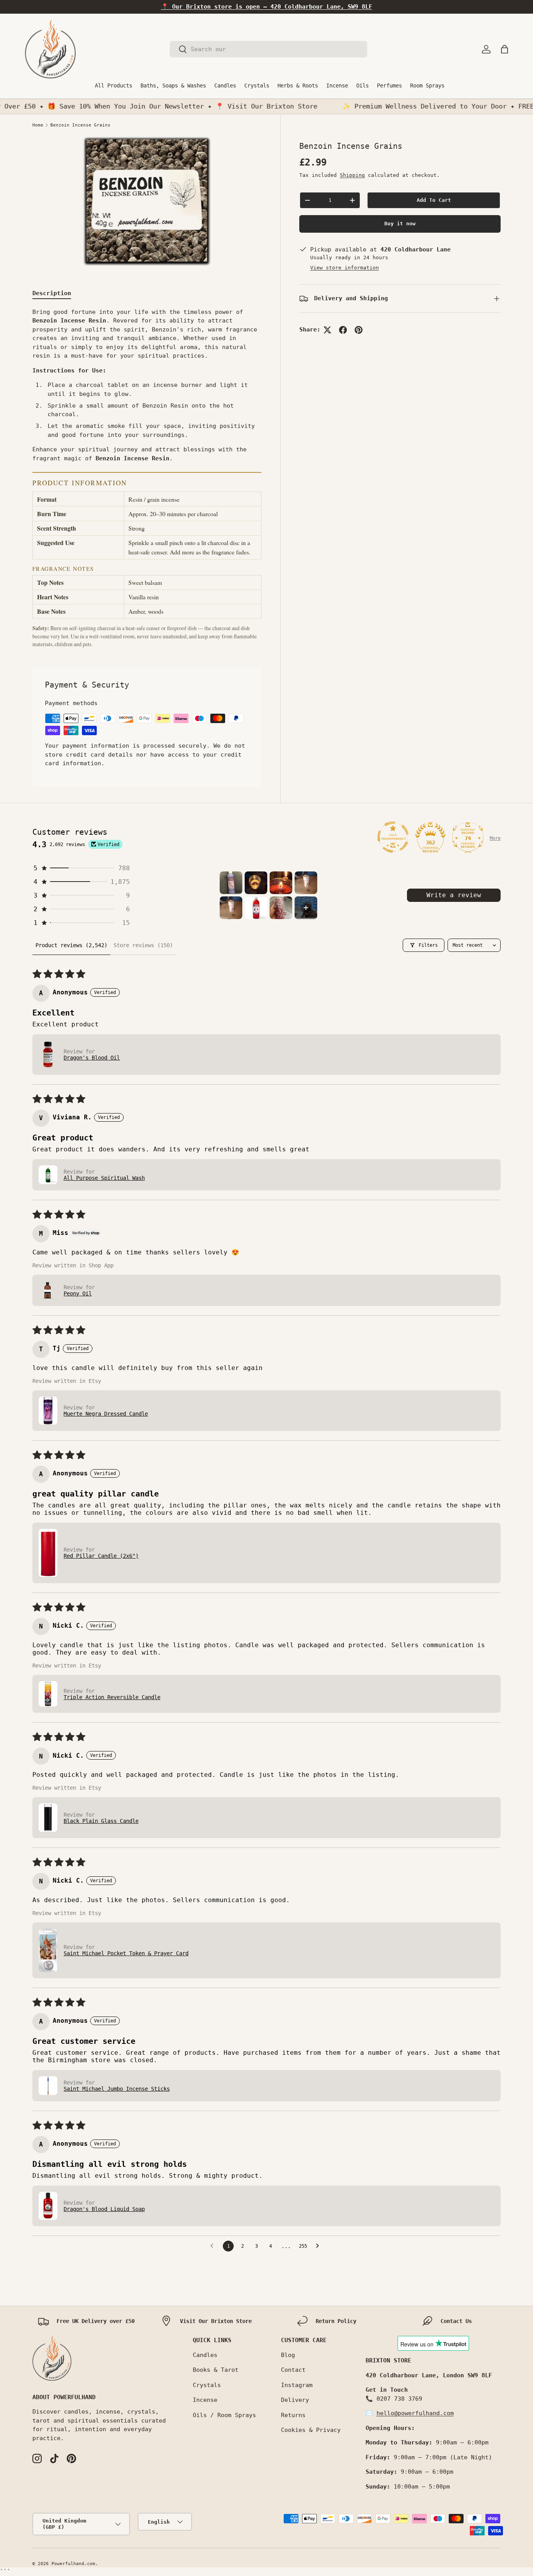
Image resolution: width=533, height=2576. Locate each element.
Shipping (352, 175)
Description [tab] (52, 293)
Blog (288, 2355)
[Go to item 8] (306, 908)
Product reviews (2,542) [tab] (71, 945)
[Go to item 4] (306, 883)
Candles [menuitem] (225, 86)
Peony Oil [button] (78, 1293)
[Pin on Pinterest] (359, 330)
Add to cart (434, 200)
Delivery (295, 2400)
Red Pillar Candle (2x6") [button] (101, 1556)
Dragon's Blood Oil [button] (92, 1058)
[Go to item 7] (281, 908)
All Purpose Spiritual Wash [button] (104, 1178)
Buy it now (400, 224)
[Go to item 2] (256, 883)
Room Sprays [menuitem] (427, 86)
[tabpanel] (147, 478)
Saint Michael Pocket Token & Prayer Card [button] (126, 1953)
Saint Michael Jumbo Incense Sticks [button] (117, 2089)
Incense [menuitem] (337, 86)
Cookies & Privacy (311, 2430)
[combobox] (268, 49)
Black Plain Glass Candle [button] (101, 1821)
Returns (293, 2415)
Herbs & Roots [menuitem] (298, 86)
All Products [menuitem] (114, 86)
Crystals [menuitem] (257, 86)
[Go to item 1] (231, 883)
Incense (205, 2400)
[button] (505, 49)
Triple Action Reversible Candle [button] (112, 1697)
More (495, 838)
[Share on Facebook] (343, 330)
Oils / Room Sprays (224, 2415)
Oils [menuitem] (362, 86)
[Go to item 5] (231, 908)
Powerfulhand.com (73, 2564)
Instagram (297, 2385)
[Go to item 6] (256, 908)
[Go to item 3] (281, 883)
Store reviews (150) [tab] (143, 945)
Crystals (207, 2385)
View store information (345, 268)
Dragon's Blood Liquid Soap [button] (104, 2209)
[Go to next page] (320, 2246)
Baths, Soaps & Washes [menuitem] (173, 86)
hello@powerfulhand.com (415, 2413)
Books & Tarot (216, 2370)
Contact (293, 2370)
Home (38, 125)
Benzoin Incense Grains (80, 125)
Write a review (454, 895)
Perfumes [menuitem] (389, 86)
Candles (205, 2355)
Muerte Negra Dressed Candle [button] (106, 1414)
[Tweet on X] (327, 330)
